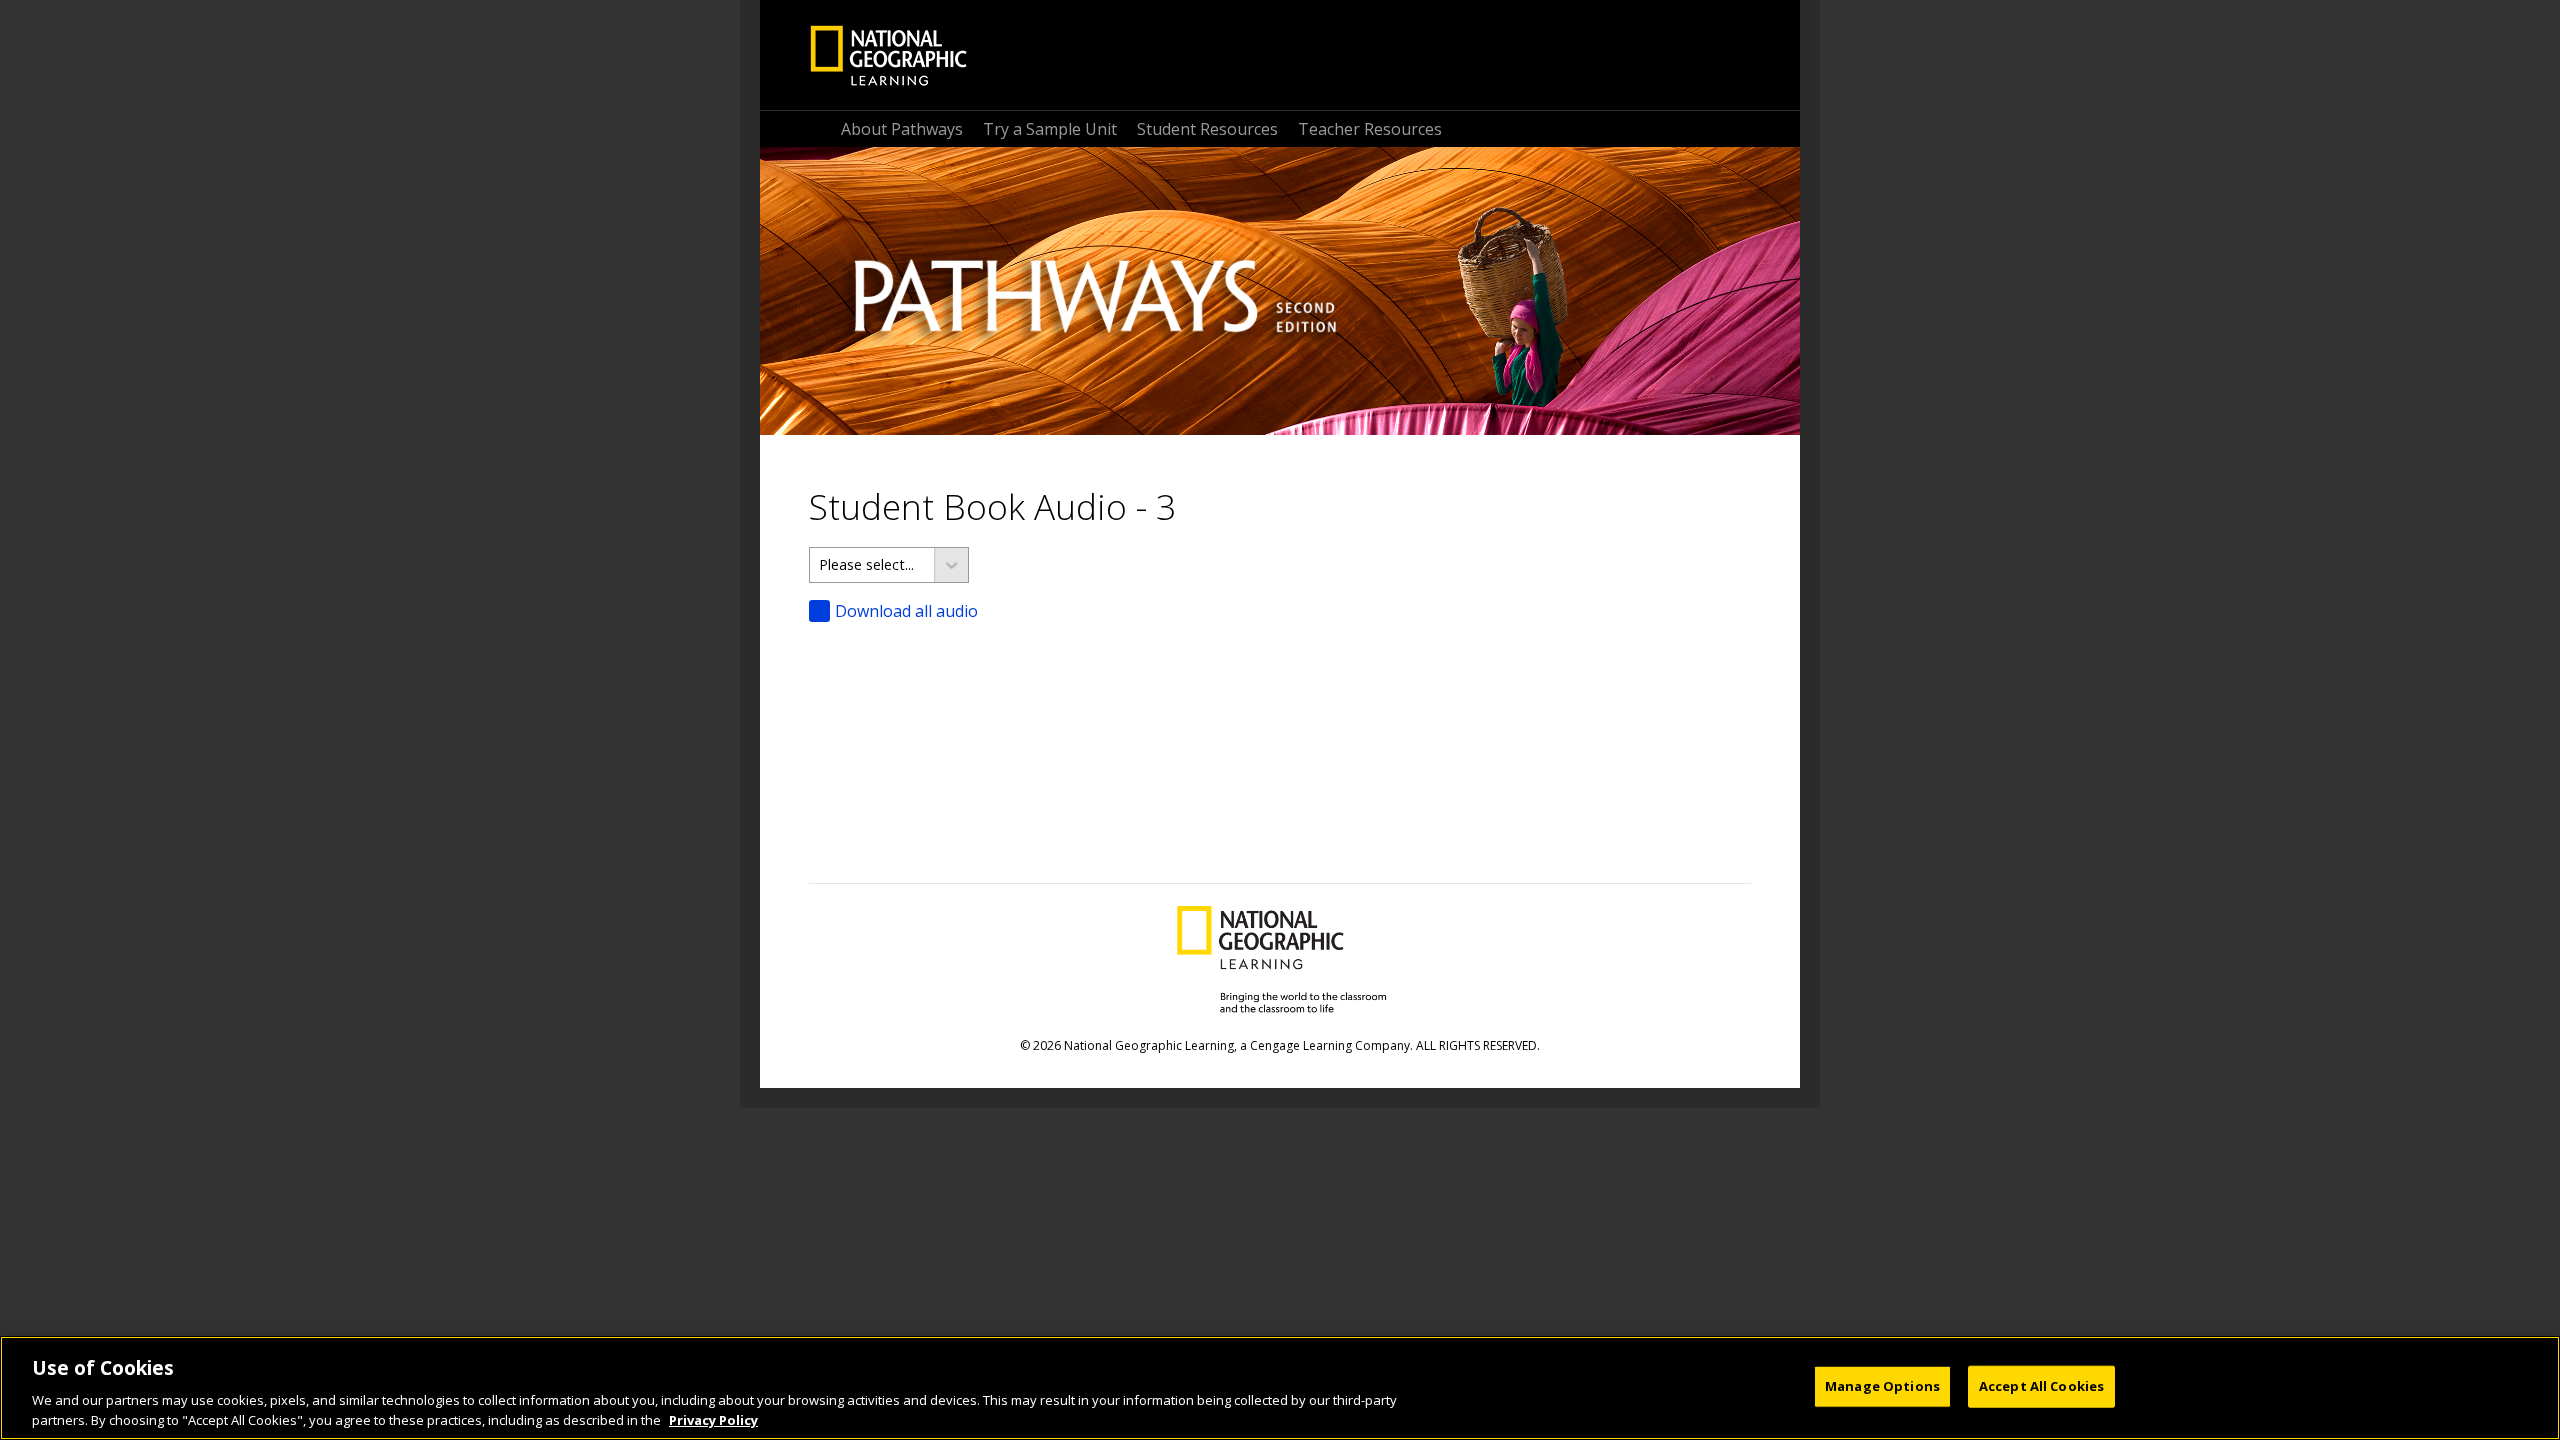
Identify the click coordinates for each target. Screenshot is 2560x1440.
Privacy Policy (713, 1419)
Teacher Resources (1370, 129)
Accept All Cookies (2041, 1386)
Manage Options (1882, 1386)
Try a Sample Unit (1050, 129)
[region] (1280, 1388)
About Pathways (902, 129)
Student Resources (1207, 129)
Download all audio (906, 611)
